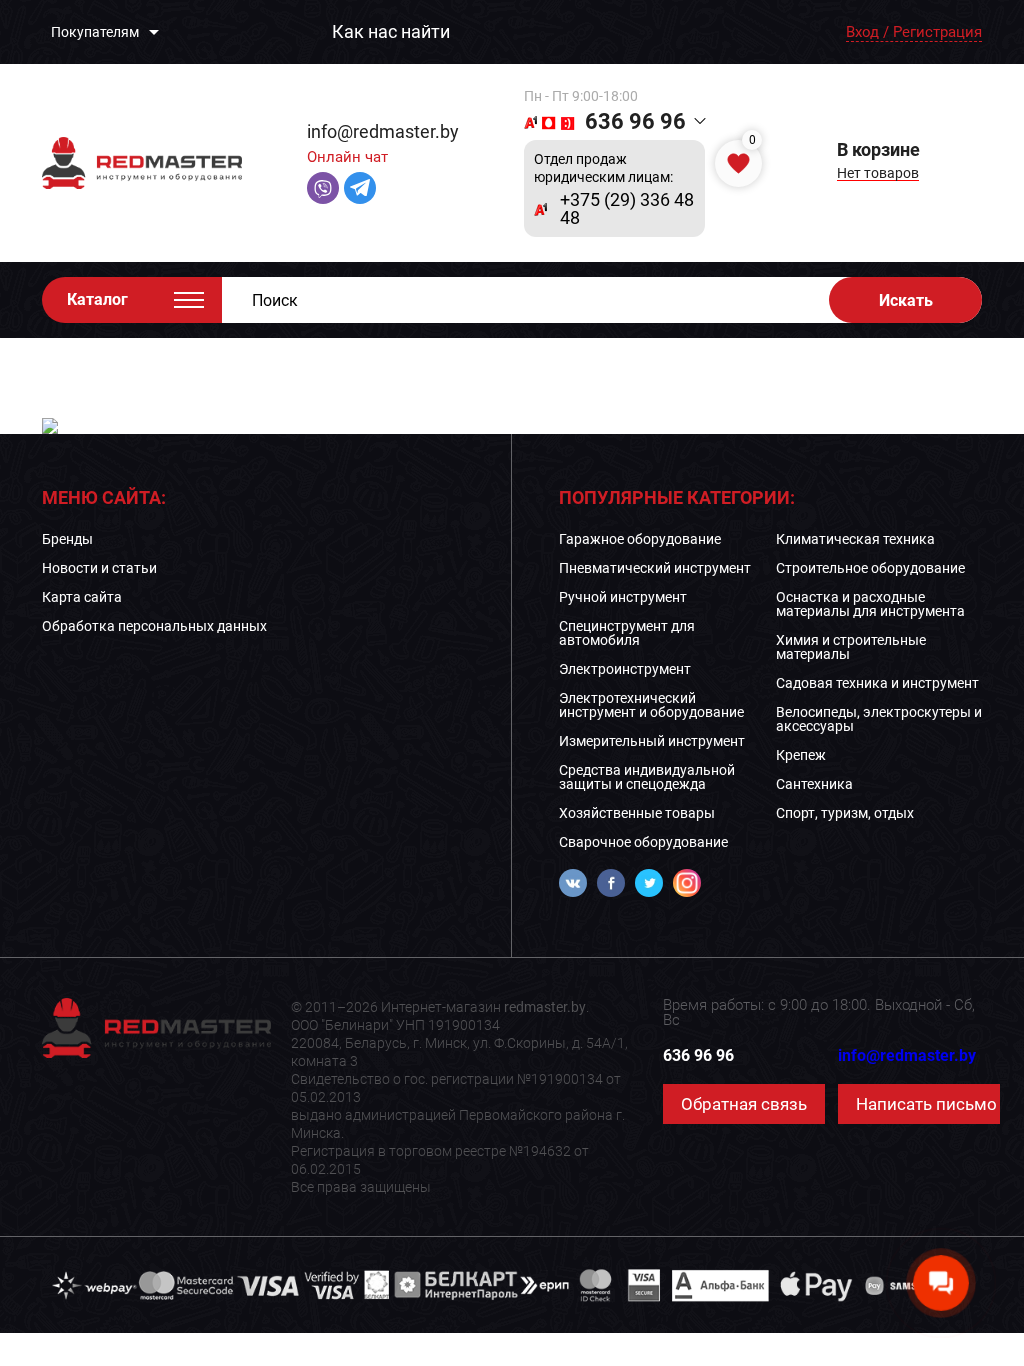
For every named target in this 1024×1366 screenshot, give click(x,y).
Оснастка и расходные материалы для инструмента (870, 604)
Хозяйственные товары (637, 813)
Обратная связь (744, 1104)
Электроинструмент (625, 669)
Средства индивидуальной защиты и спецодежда (647, 777)
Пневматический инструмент (655, 568)
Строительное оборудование (870, 568)
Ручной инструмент (623, 597)
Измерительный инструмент (652, 741)
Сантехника (814, 784)
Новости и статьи (99, 568)
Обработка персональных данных (154, 626)
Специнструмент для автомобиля (627, 633)
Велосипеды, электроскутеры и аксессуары (879, 719)
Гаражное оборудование (640, 539)
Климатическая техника (855, 539)
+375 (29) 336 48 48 (627, 209)
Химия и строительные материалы (851, 647)
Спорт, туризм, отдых (845, 813)
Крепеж (801, 755)
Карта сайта (82, 597)
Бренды (67, 539)
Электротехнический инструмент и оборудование (651, 705)
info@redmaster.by (383, 131)
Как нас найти (391, 32)
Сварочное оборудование (643, 842)
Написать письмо (926, 1104)
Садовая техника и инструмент (877, 683)
